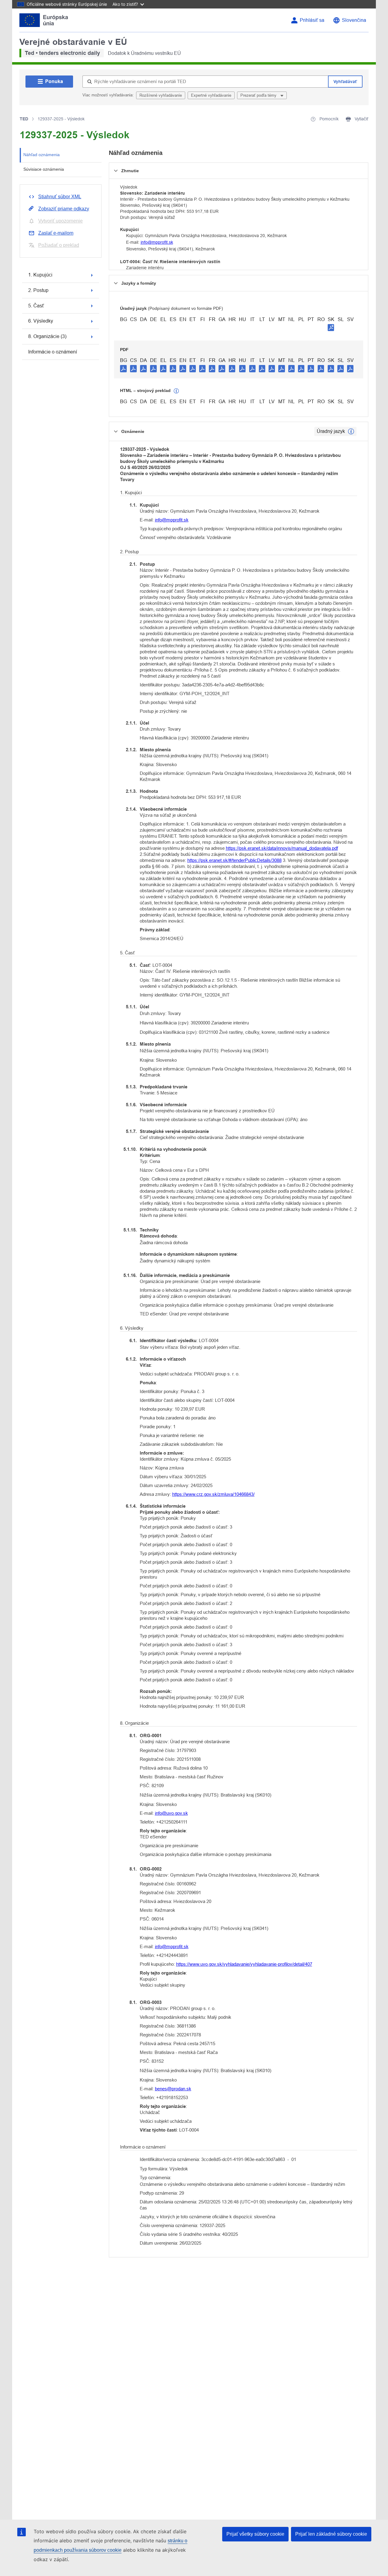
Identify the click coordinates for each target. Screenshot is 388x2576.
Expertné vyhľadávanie (211, 95)
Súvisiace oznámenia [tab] (44, 169)
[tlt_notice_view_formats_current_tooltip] (351, 431)
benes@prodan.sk (173, 2089)
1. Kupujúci (40, 275)
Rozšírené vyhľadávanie (161, 95)
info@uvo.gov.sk (171, 1813)
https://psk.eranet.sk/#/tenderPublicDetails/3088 (234, 860)
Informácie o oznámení (53, 352)
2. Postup (38, 290)
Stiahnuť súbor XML (60, 197)
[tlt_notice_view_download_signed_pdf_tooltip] (331, 327)
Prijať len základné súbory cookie (331, 2534)
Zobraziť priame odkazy (64, 209)
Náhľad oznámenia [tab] (42, 155)
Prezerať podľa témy (259, 95)
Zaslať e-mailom (56, 233)
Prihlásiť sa (312, 20)
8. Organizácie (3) (47, 336)
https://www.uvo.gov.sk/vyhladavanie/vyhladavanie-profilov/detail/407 (244, 1964)
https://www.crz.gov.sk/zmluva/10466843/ (213, 1494)
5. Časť (36, 306)
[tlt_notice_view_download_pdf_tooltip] (123, 368)
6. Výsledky (41, 321)
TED (24, 119)
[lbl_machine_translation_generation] (176, 391)
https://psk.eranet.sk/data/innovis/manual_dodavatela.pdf (282, 848)
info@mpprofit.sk (157, 242)
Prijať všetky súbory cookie (255, 2534)
